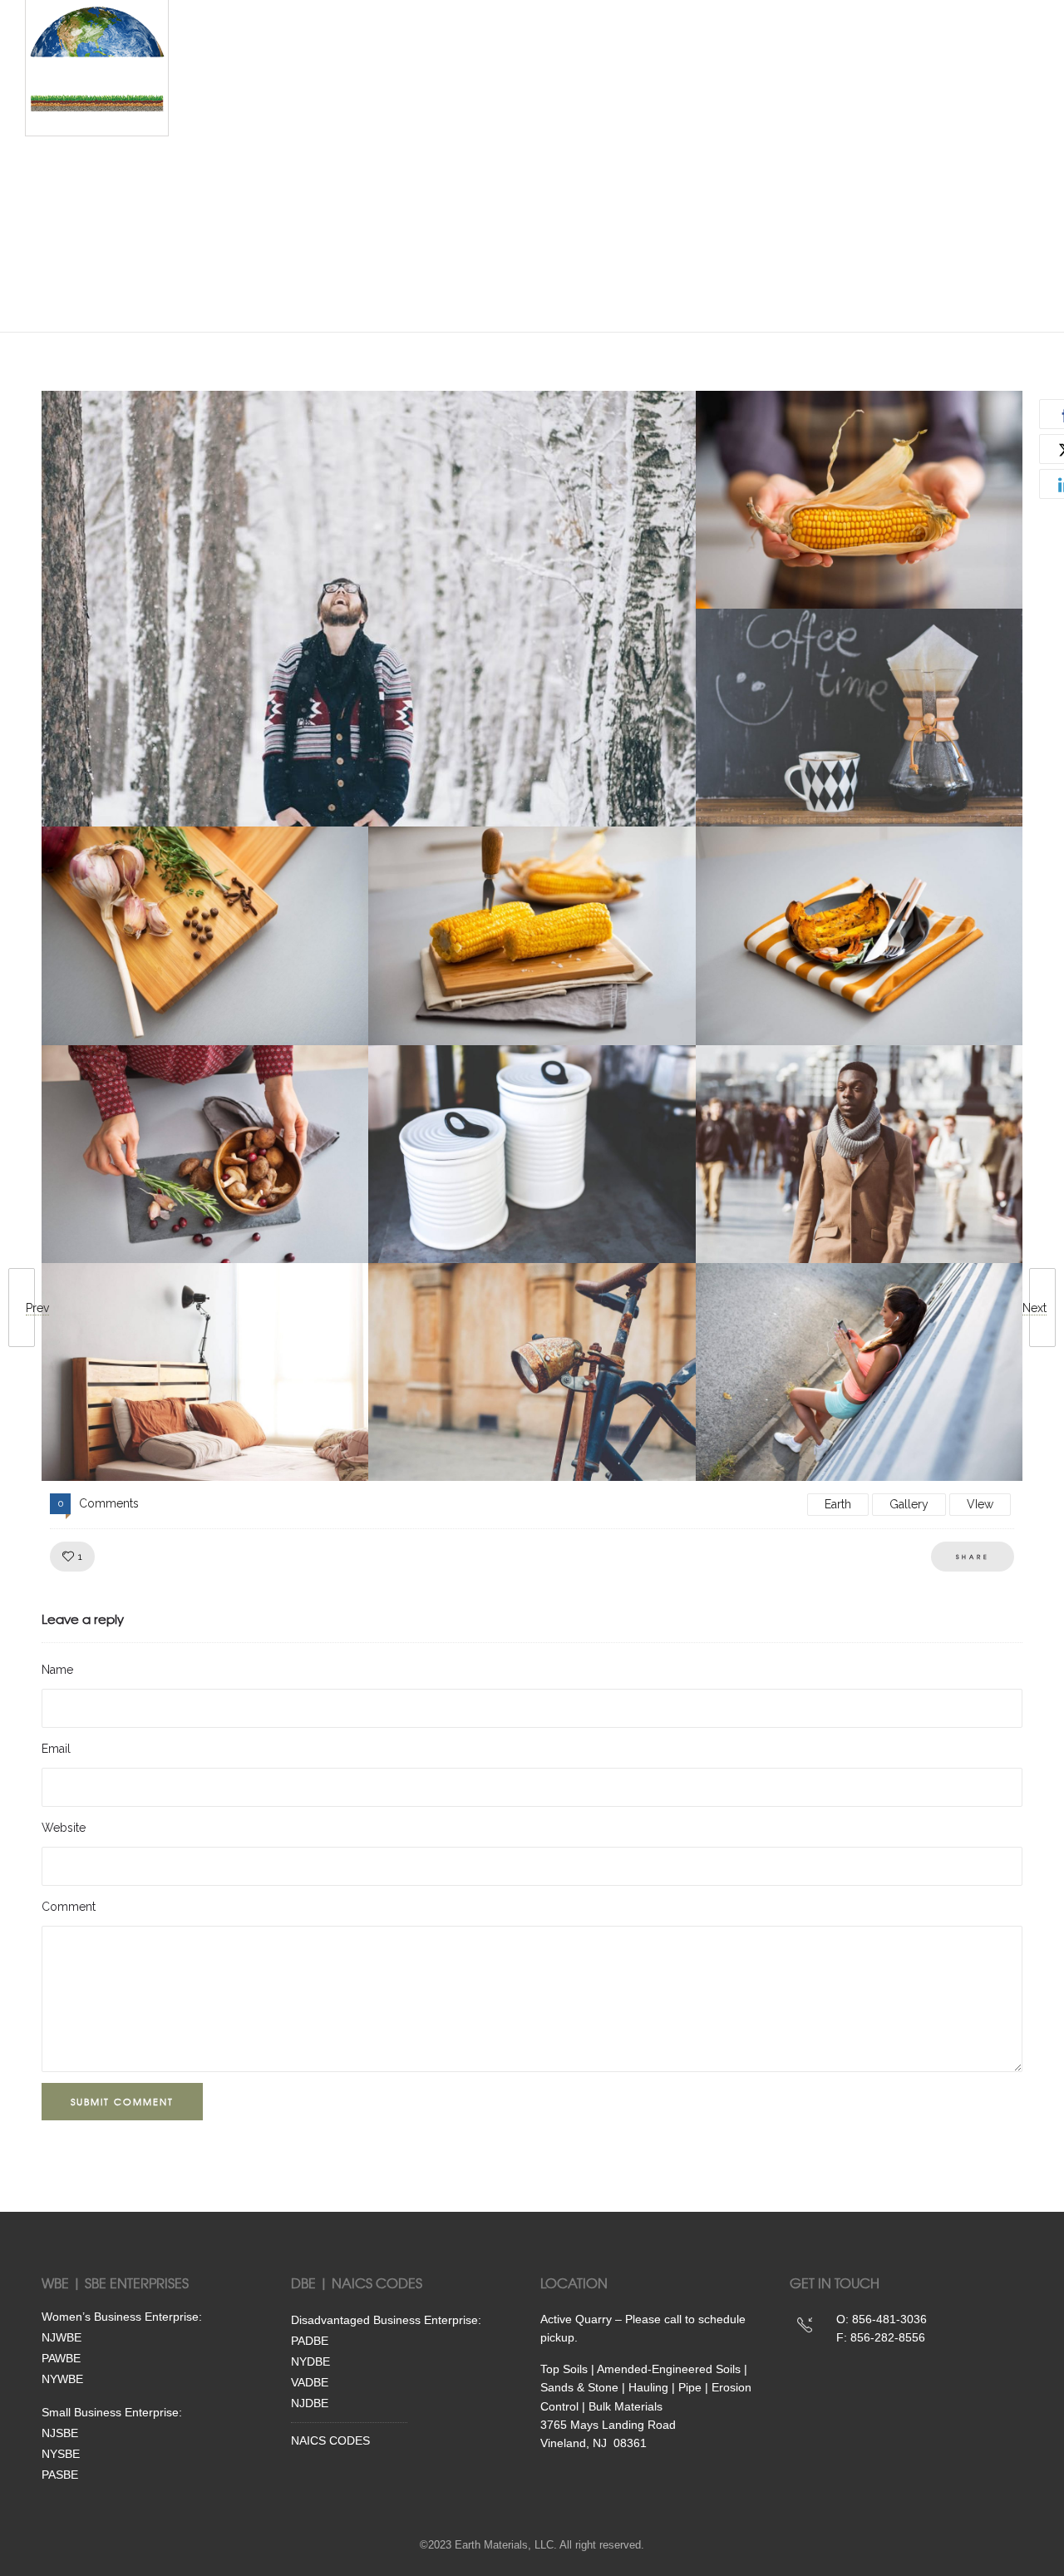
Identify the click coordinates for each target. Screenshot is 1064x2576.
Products (314, 62)
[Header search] (963, 63)
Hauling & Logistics (278, 154)
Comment (69, 1907)
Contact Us (430, 245)
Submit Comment (122, 2101)
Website (64, 1828)
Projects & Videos (566, 62)
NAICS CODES (330, 2440)
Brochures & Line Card (573, 245)
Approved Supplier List (288, 245)
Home (233, 62)
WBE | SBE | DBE (426, 62)
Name (57, 1670)
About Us (686, 62)
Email (56, 1749)
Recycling (409, 154)
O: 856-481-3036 (882, 2319)
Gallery (909, 1504)
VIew (980, 1504)
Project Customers (538, 154)
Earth (838, 1504)
